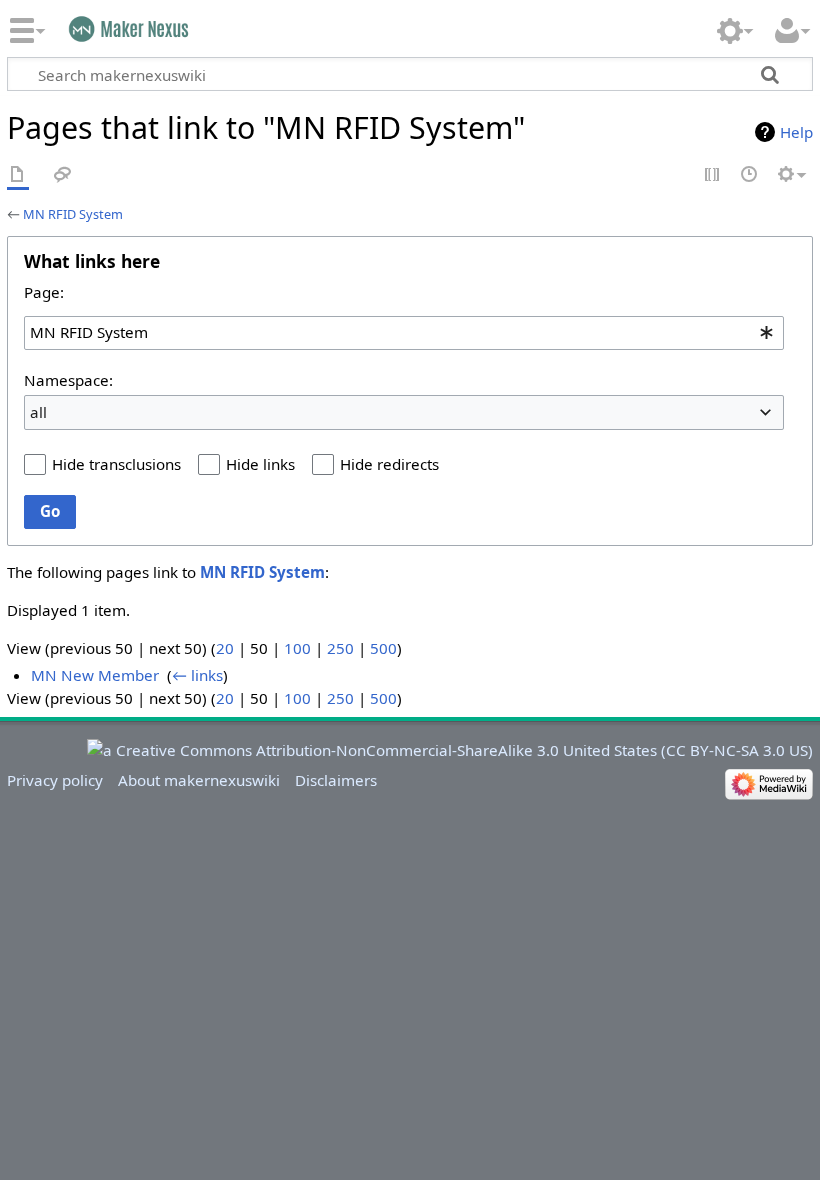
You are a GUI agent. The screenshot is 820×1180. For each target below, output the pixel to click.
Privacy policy (55, 780)
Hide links (260, 464)
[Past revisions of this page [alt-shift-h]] (750, 175)
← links (197, 675)
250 (340, 648)
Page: (44, 292)
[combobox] (404, 333)
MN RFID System (73, 214)
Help (796, 132)
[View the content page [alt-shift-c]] (18, 175)
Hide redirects (389, 464)
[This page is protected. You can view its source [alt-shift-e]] (713, 175)
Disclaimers (336, 780)
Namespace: (68, 380)
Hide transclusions (116, 464)
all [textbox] (38, 412)
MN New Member (95, 675)
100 (297, 648)
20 (225, 648)
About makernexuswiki (199, 780)
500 (383, 648)
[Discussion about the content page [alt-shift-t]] (63, 175)
